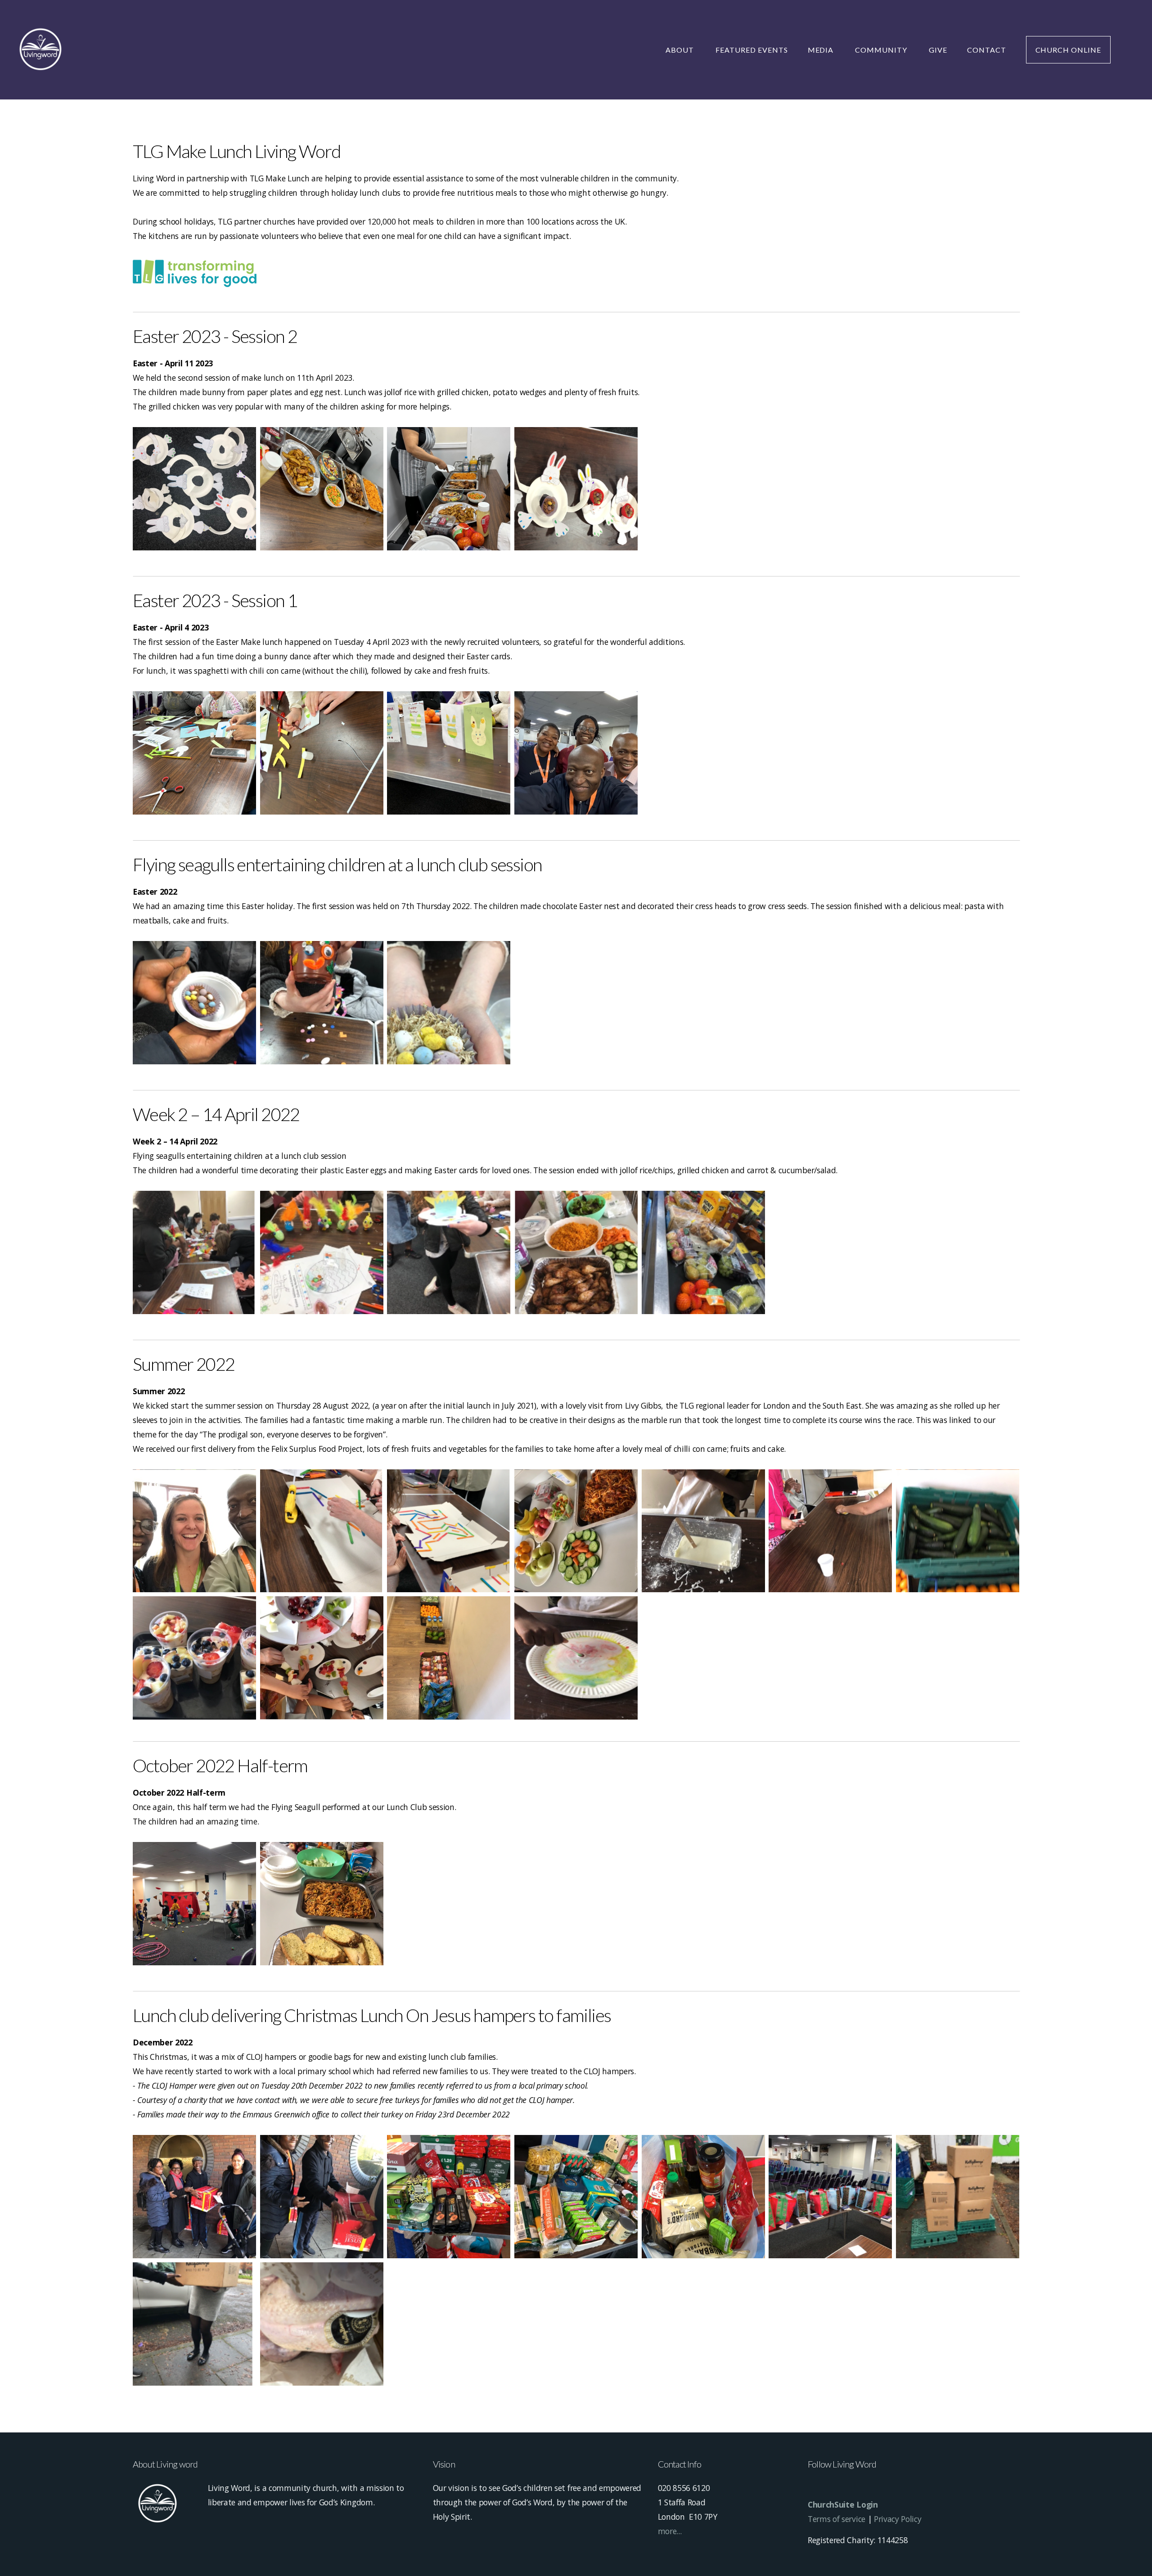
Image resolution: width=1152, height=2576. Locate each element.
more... (670, 2531)
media (822, 50)
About (681, 50)
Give (938, 50)
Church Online (1068, 50)
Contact (987, 50)
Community (882, 50)
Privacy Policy (898, 2519)
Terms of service (837, 2519)
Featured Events (751, 50)
